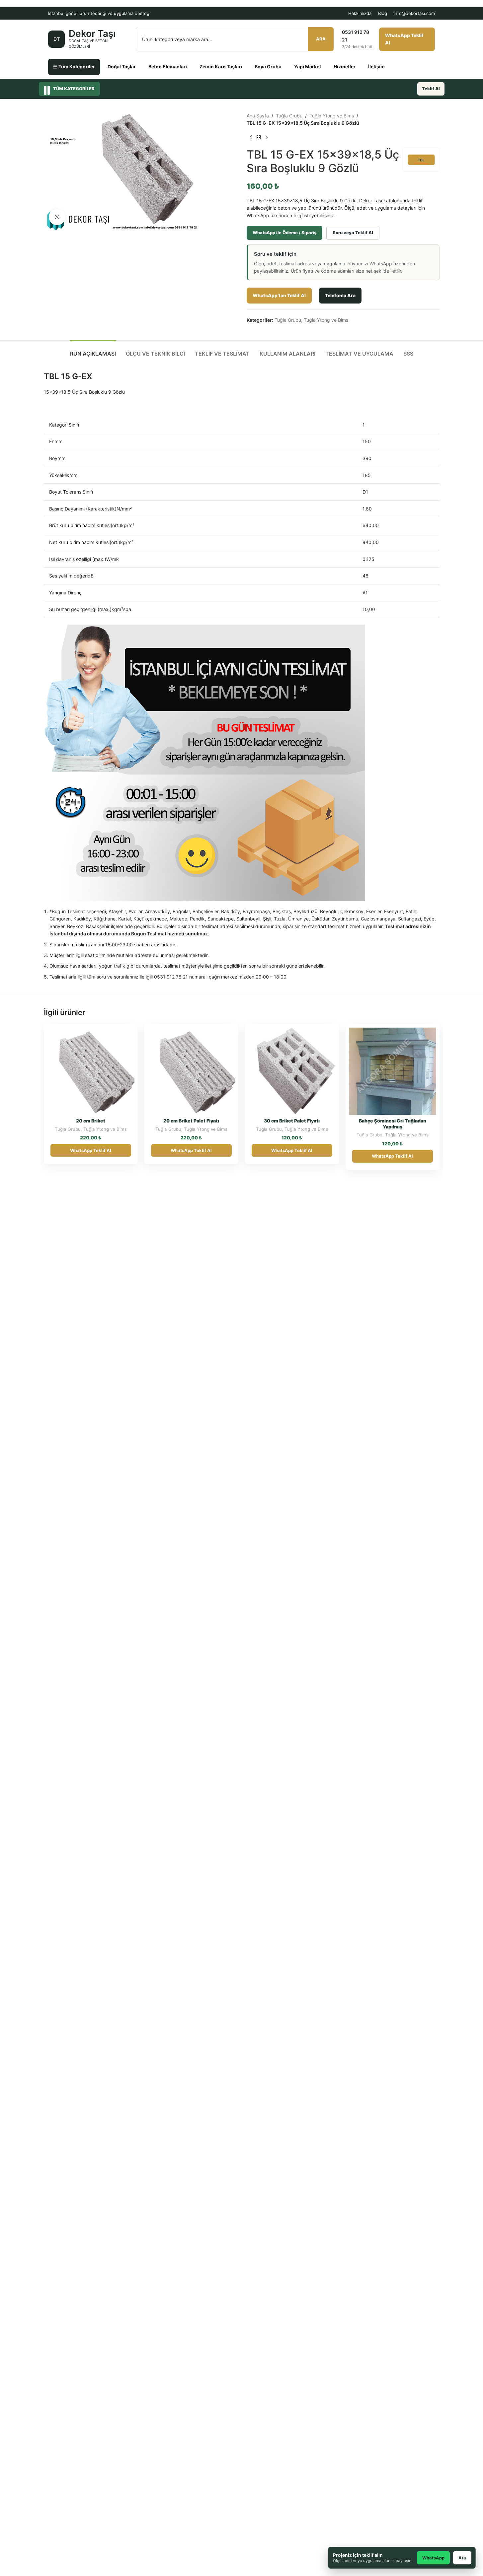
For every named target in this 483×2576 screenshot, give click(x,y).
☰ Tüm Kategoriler (74, 67)
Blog (383, 13)
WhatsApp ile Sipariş (111, 1035)
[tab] (93, 350)
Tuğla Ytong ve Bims (332, 116)
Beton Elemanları (168, 67)
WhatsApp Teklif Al (404, 39)
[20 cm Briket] (91, 1071)
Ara (321, 39)
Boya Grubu (268, 67)
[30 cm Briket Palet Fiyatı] (292, 1071)
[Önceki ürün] (251, 137)
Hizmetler (345, 67)
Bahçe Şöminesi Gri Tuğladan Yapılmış (393, 1124)
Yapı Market (308, 67)
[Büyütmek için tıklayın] (57, 217)
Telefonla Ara (340, 295)
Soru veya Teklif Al (353, 233)
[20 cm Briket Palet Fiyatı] (191, 1071)
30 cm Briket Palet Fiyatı (292, 1121)
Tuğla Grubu (289, 116)
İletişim (376, 67)
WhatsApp (433, 2558)
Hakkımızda (360, 13)
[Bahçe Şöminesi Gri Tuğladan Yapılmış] (393, 1071)
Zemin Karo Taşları (221, 67)
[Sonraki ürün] (267, 137)
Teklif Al (431, 89)
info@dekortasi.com (414, 13)
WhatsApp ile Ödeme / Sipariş (284, 233)
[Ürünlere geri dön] (259, 137)
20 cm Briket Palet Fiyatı (191, 1121)
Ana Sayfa (258, 116)
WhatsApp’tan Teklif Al (279, 295)
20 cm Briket (91, 1121)
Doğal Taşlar (122, 67)
